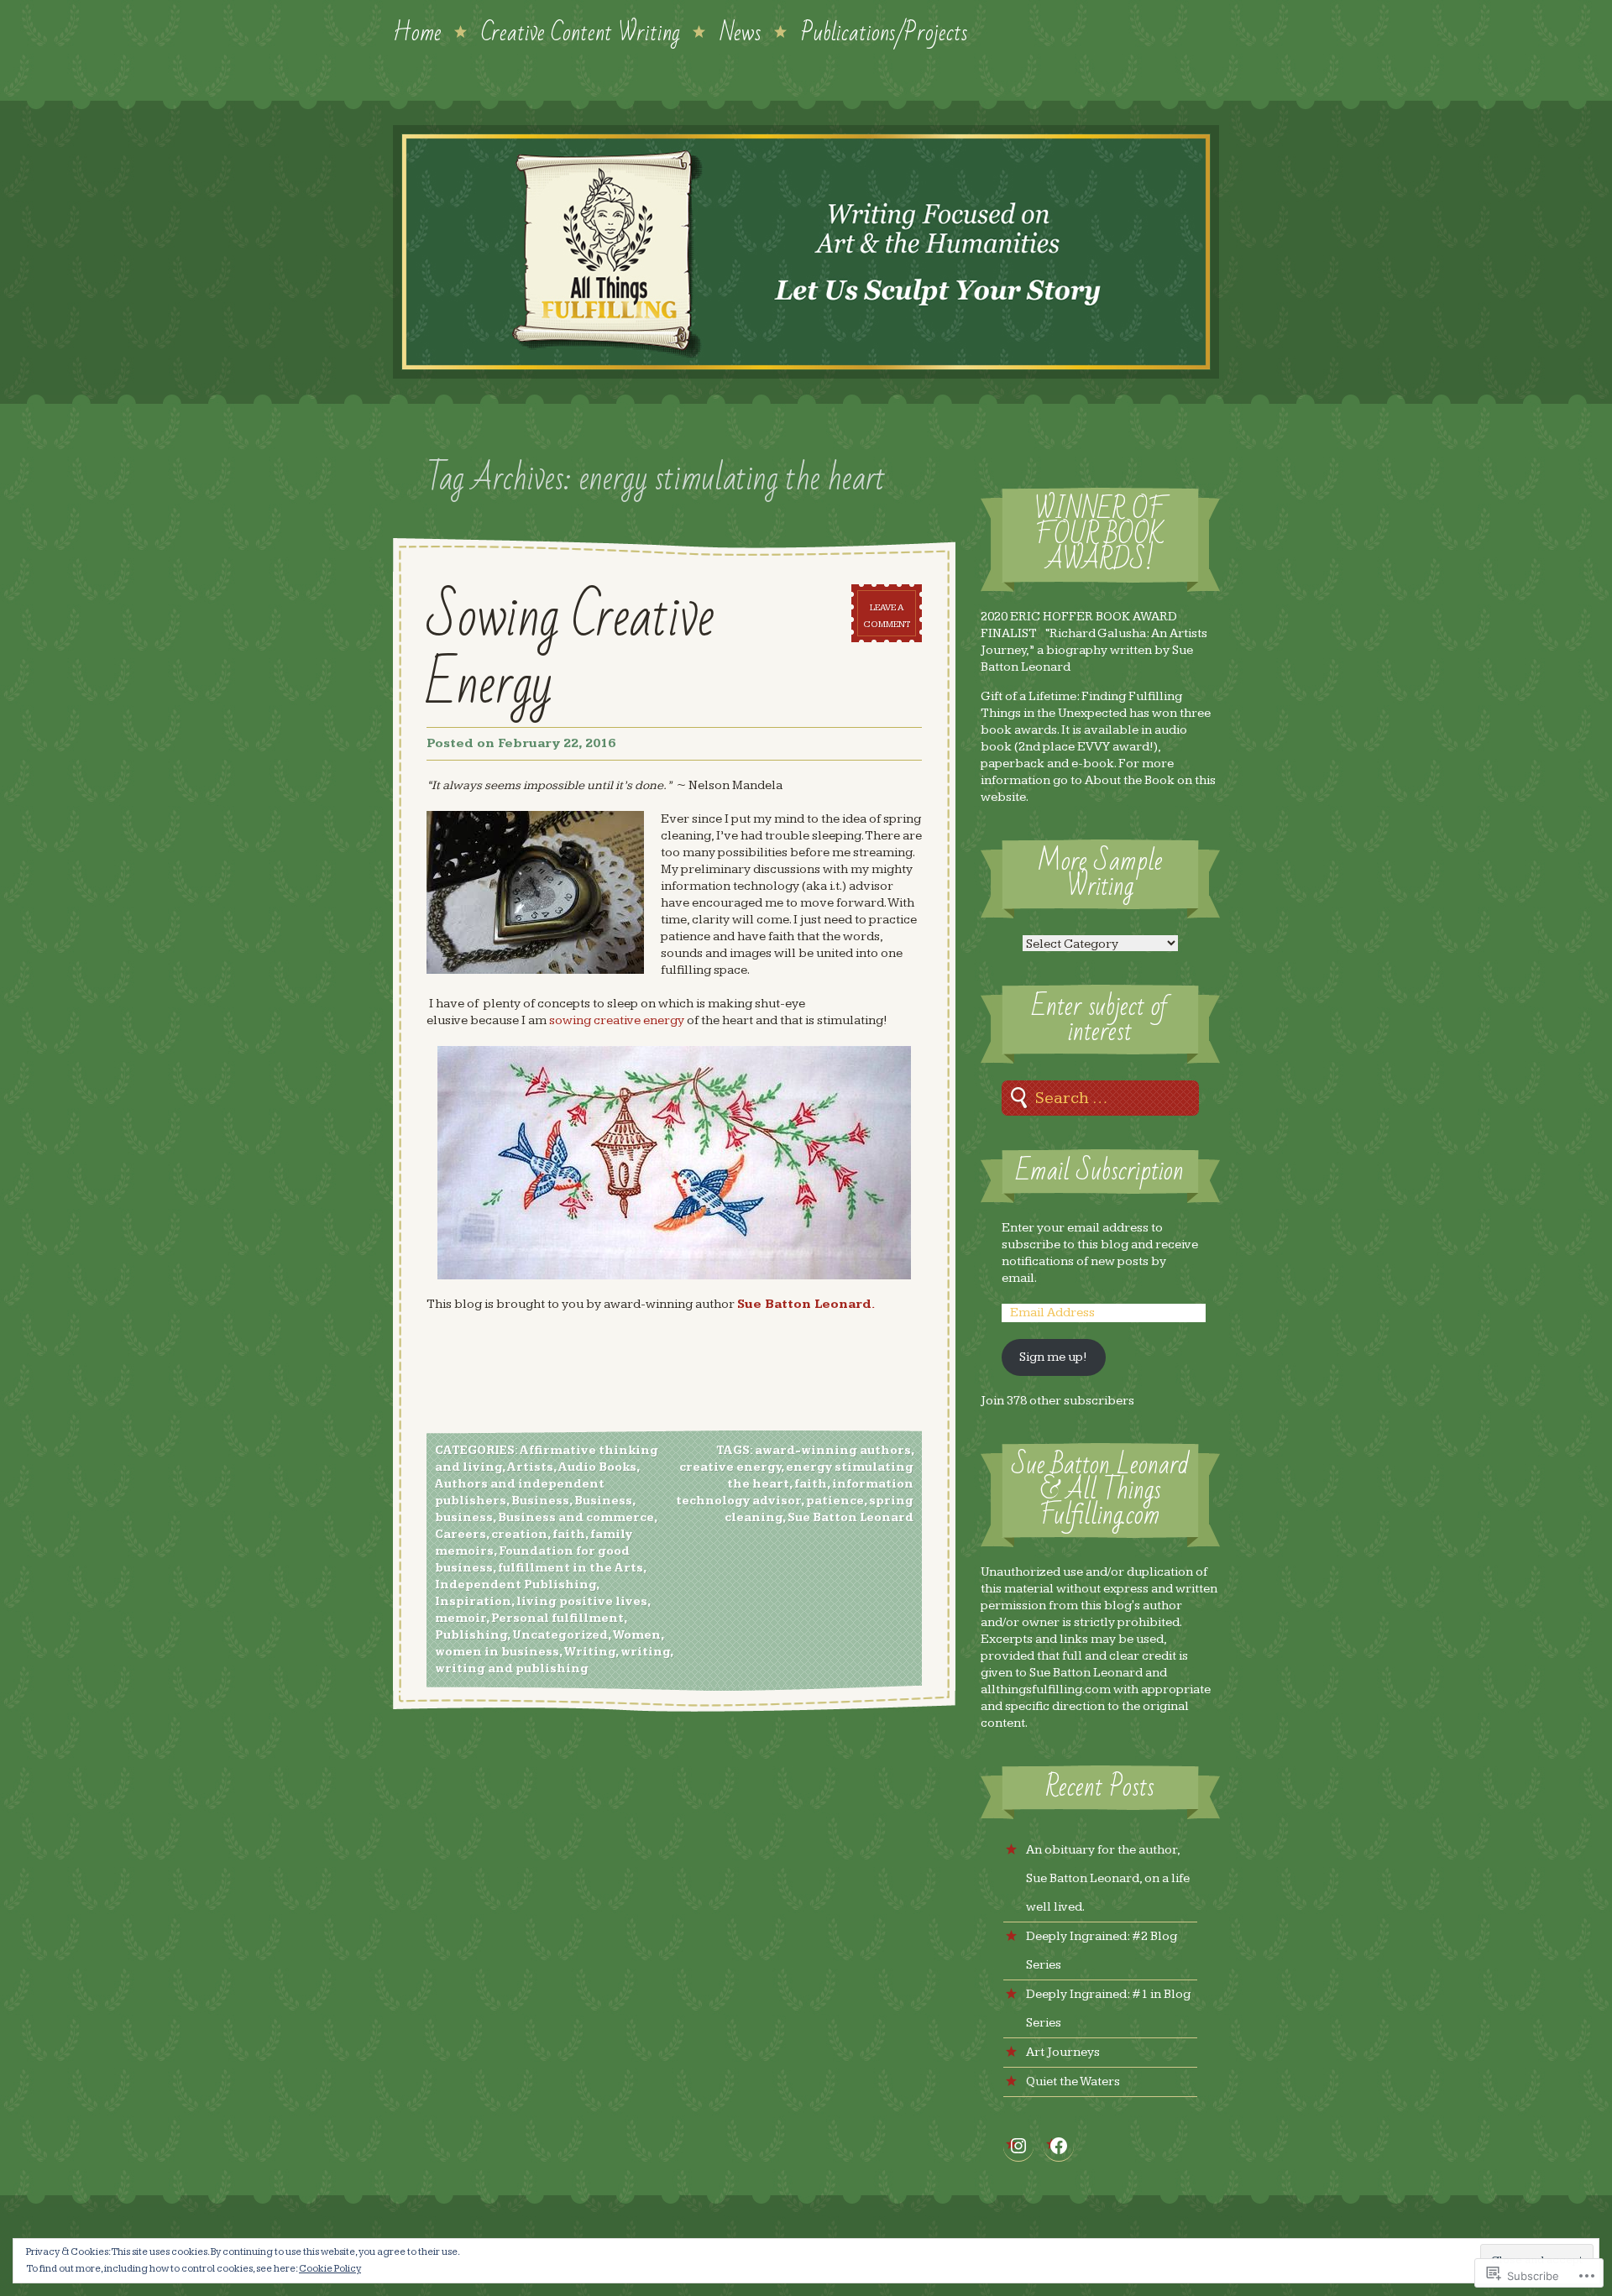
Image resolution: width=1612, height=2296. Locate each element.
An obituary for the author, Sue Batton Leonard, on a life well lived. (1108, 1878)
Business (540, 1501)
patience (835, 1501)
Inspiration (473, 1602)
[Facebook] (1059, 2146)
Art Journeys (1063, 2052)
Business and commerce (576, 1518)
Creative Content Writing (581, 31)
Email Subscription (1100, 1172)
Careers (461, 1535)
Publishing (471, 1635)
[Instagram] (1018, 2146)
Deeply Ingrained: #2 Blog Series (1102, 1951)
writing (645, 1652)
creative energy (730, 1467)
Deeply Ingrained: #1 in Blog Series (1108, 2008)
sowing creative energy (617, 1020)
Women (636, 1635)
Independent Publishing (516, 1585)
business (464, 1518)
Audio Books (597, 1467)
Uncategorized (560, 1635)
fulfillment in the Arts (570, 1568)
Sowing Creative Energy (570, 651)
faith (569, 1535)
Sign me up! (1053, 1357)
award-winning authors (833, 1451)
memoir (461, 1619)
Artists (530, 1467)
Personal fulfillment (557, 1619)
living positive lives (582, 1602)
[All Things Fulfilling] (806, 252)
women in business (497, 1652)
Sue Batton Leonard (850, 1518)
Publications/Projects (885, 31)
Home (417, 31)
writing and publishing (512, 1669)
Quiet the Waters (1073, 2082)
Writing (589, 1652)
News (741, 31)
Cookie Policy (330, 2269)
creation (519, 1535)
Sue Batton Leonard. (806, 1304)
